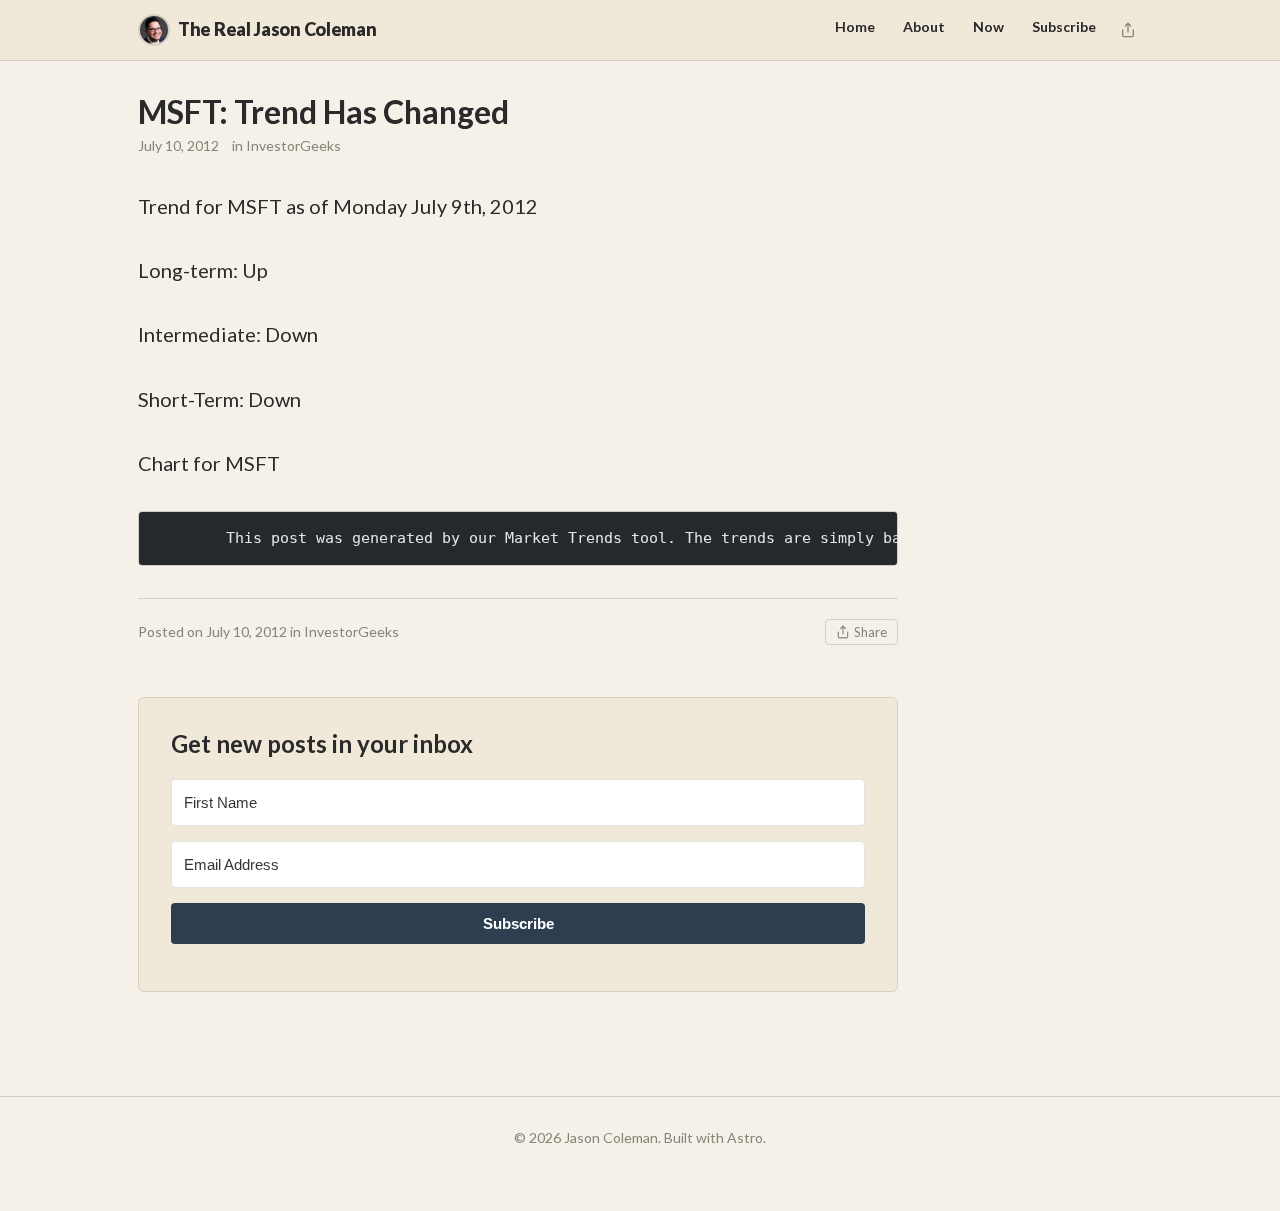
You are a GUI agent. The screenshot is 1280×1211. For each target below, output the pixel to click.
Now (988, 26)
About (924, 26)
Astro (745, 1137)
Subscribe (1064, 26)
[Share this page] (1128, 30)
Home (855, 26)
